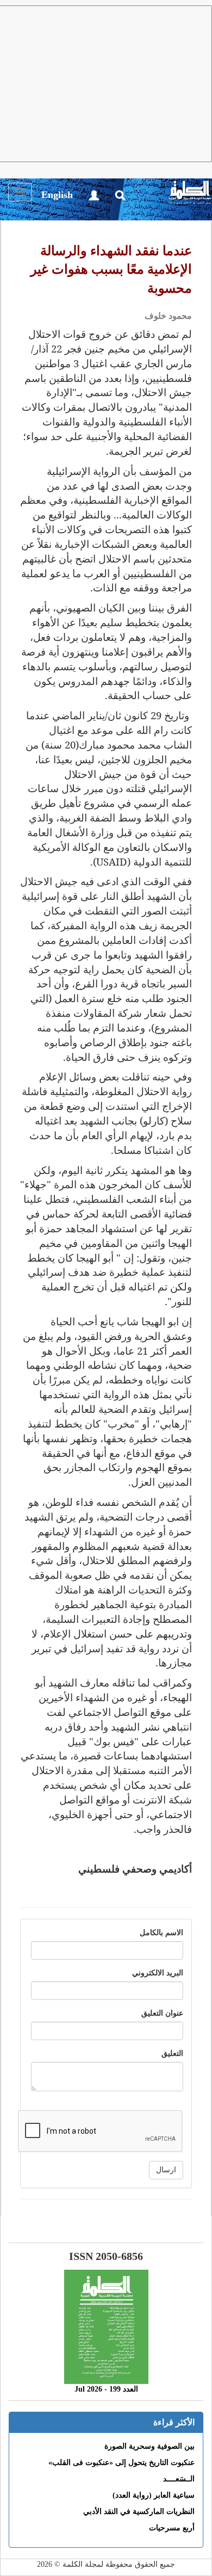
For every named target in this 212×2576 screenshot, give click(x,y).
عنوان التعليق (162, 2013)
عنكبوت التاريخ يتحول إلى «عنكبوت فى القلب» (121, 2463)
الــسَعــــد (179, 2479)
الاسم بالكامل (161, 1933)
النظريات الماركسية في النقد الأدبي (139, 2512)
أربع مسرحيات (172, 2528)
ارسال (166, 2170)
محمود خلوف (168, 316)
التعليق (172, 2053)
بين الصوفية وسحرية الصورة (149, 2446)
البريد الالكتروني (158, 1973)
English (57, 195)
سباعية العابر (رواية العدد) (154, 2495)
